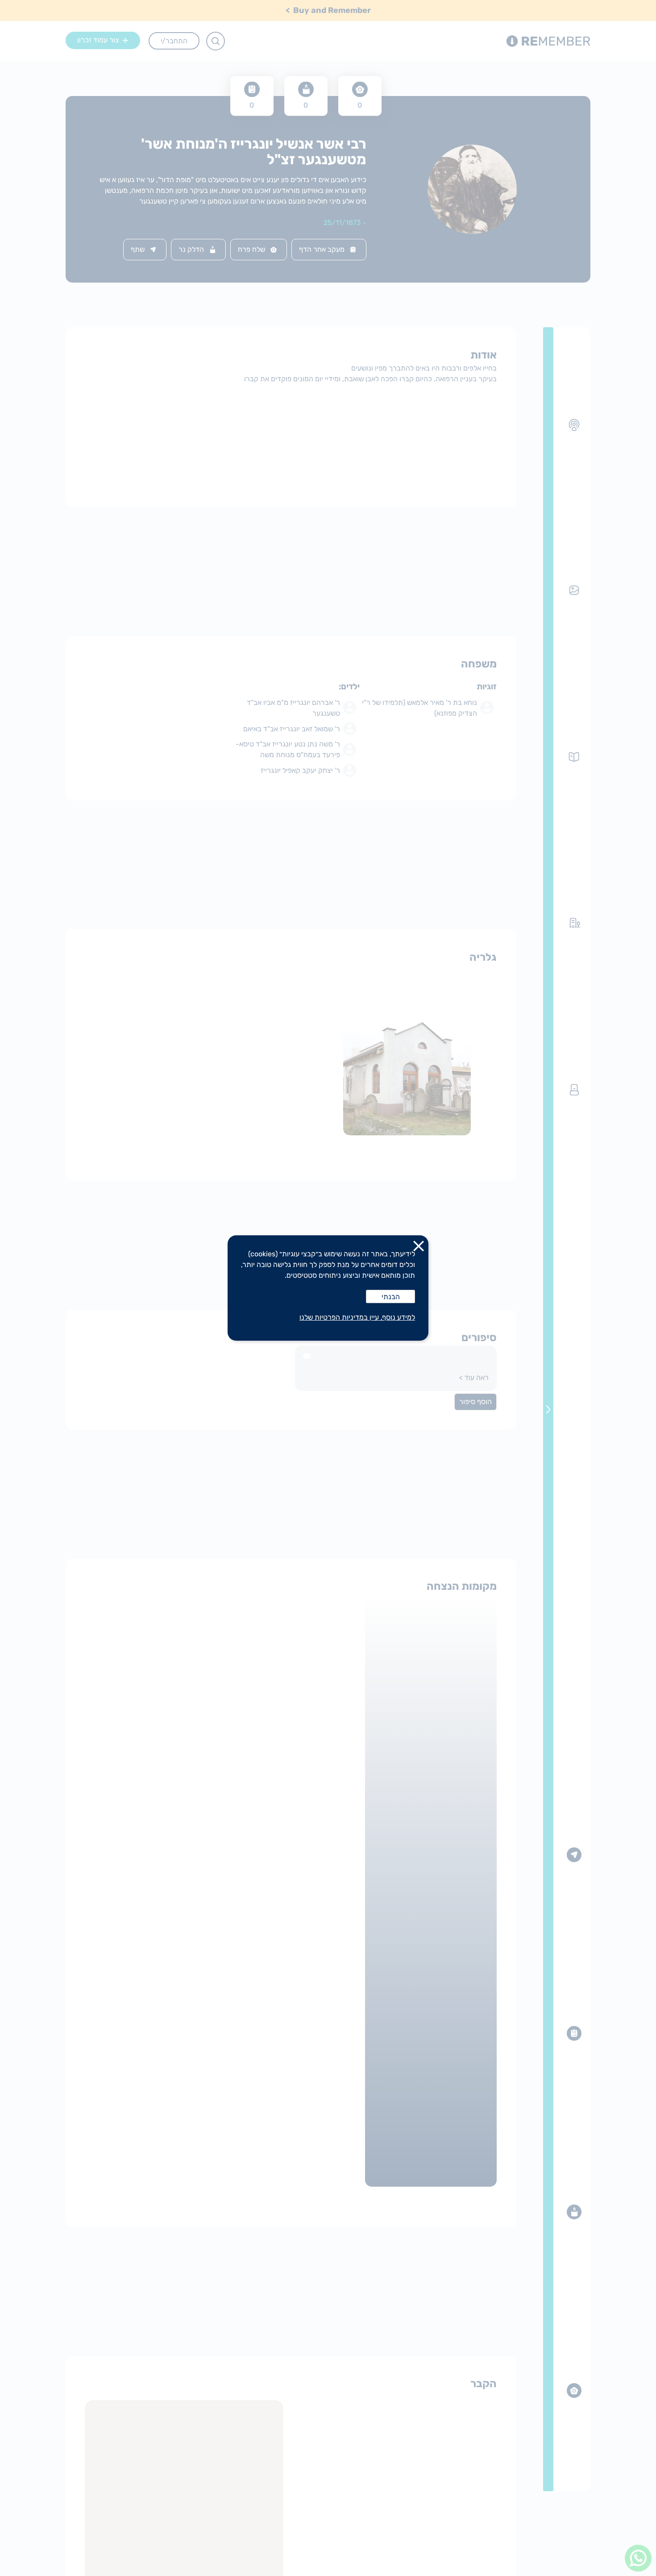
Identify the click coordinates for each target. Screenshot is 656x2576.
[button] (419, 1248)
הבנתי (391, 1297)
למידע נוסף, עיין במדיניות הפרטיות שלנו (357, 1317)
